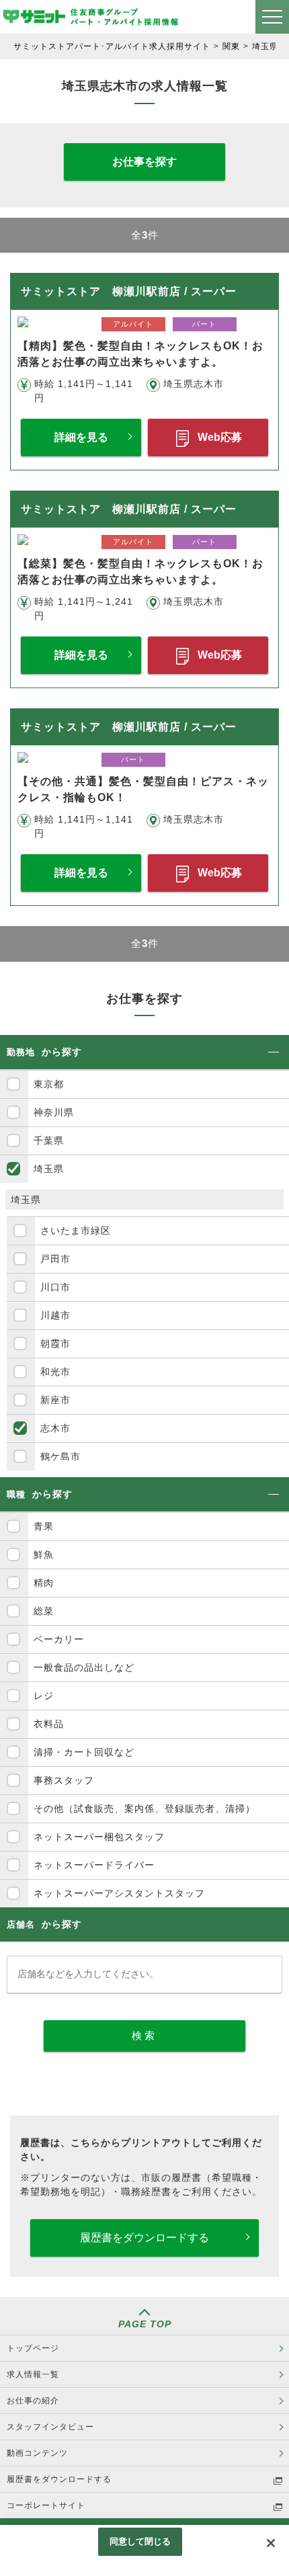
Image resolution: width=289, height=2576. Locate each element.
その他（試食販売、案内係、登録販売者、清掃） (144, 1809)
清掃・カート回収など (84, 1752)
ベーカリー (59, 1639)
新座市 (55, 1400)
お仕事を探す (144, 162)
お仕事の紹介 (33, 2401)
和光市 (55, 1372)
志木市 (55, 1428)
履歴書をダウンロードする (144, 2238)
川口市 (55, 1287)
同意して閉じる (140, 2541)
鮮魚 (44, 1554)
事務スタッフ (64, 1780)
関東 (231, 46)
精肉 (44, 1583)
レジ (44, 1696)
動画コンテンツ (37, 2453)
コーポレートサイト (46, 2505)
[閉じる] (271, 2543)
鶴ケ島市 (60, 1456)
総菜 (44, 1611)
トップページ (33, 2348)
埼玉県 (265, 46)
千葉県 (49, 1140)
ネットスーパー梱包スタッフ (99, 1837)
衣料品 (49, 1724)
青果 (44, 1526)
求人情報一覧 (33, 2374)
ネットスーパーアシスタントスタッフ (119, 1893)
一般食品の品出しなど (84, 1667)
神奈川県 (54, 1112)
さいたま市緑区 (76, 1231)
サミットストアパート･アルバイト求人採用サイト (112, 46)
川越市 (55, 1315)
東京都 (49, 1084)
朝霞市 (55, 1343)
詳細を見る (81, 437)
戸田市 (55, 1259)
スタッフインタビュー (50, 2427)
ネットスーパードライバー (94, 1865)
